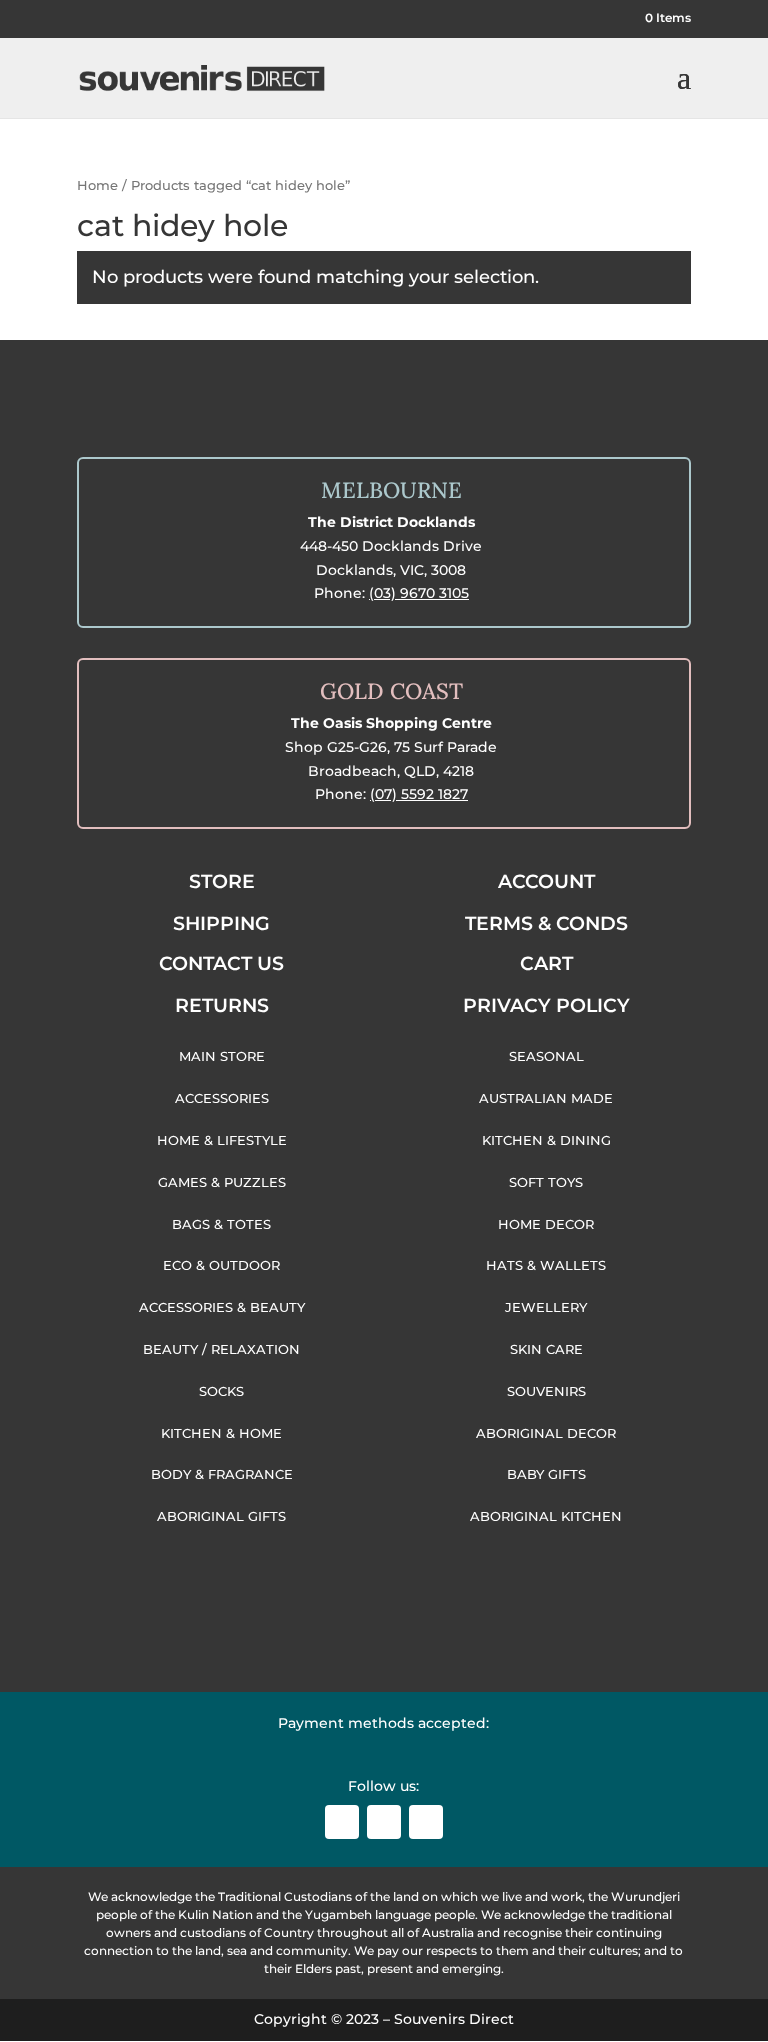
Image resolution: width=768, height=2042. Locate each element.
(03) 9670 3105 (419, 593)
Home (97, 185)
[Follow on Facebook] (342, 1822)
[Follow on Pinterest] (426, 1822)
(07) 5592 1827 (419, 794)
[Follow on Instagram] (384, 1822)
